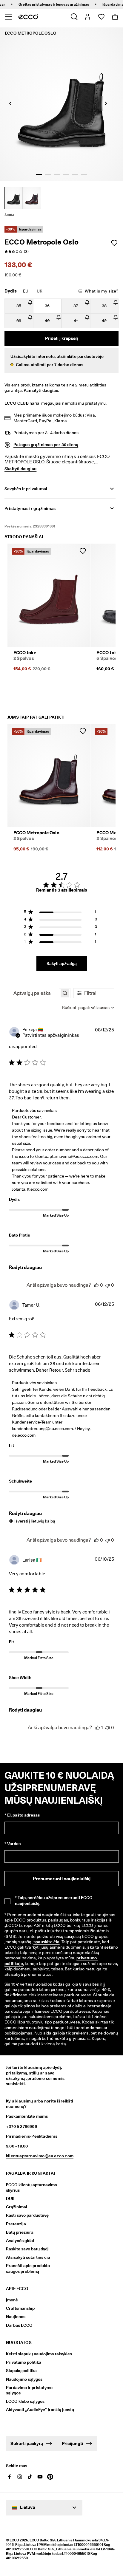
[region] (60, 913)
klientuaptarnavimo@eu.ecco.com (40, 2156)
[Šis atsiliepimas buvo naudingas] (96, 1285)
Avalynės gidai (20, 2241)
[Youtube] (40, 2477)
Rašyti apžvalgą (62, 963)
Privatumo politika (24, 2362)
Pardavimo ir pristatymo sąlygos (29, 2390)
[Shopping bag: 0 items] (115, 17)
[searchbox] (34, 993)
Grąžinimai (17, 2207)
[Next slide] (106, 103)
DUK (10, 2199)
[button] (61, 361)
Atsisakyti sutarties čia (28, 2257)
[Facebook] (10, 2477)
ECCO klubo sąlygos (25, 2401)
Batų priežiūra (20, 2232)
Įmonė (12, 2300)
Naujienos (16, 2317)
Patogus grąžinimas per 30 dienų (46, 445)
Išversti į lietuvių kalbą (35, 1521)
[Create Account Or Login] (87, 17)
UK (40, 291)
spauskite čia (47, 1942)
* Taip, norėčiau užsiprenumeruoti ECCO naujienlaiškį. (54, 1900)
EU (26, 291)
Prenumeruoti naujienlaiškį (62, 1879)
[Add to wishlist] (114, 243)
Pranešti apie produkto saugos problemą (28, 2268)
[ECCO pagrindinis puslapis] (28, 17)
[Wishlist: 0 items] (101, 17)
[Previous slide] (10, 103)
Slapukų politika (21, 2371)
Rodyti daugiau (25, 1267)
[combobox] (88, 1008)
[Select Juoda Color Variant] (13, 198)
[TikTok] (30, 2477)
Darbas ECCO (19, 2325)
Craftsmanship (20, 2308)
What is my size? (102, 291)
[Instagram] (20, 2477)
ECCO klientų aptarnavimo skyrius (31, 2187)
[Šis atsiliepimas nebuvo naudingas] (107, 1285)
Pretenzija (16, 2224)
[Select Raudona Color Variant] (32, 198)
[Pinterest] (50, 2477)
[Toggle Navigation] (8, 17)
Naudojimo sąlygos (24, 2379)
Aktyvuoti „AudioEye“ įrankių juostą (35, 2410)
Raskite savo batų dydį (27, 2249)
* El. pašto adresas (22, 1815)
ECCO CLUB (17, 403)
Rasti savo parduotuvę (27, 2215)
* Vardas (13, 1844)
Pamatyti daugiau (41, 390)
